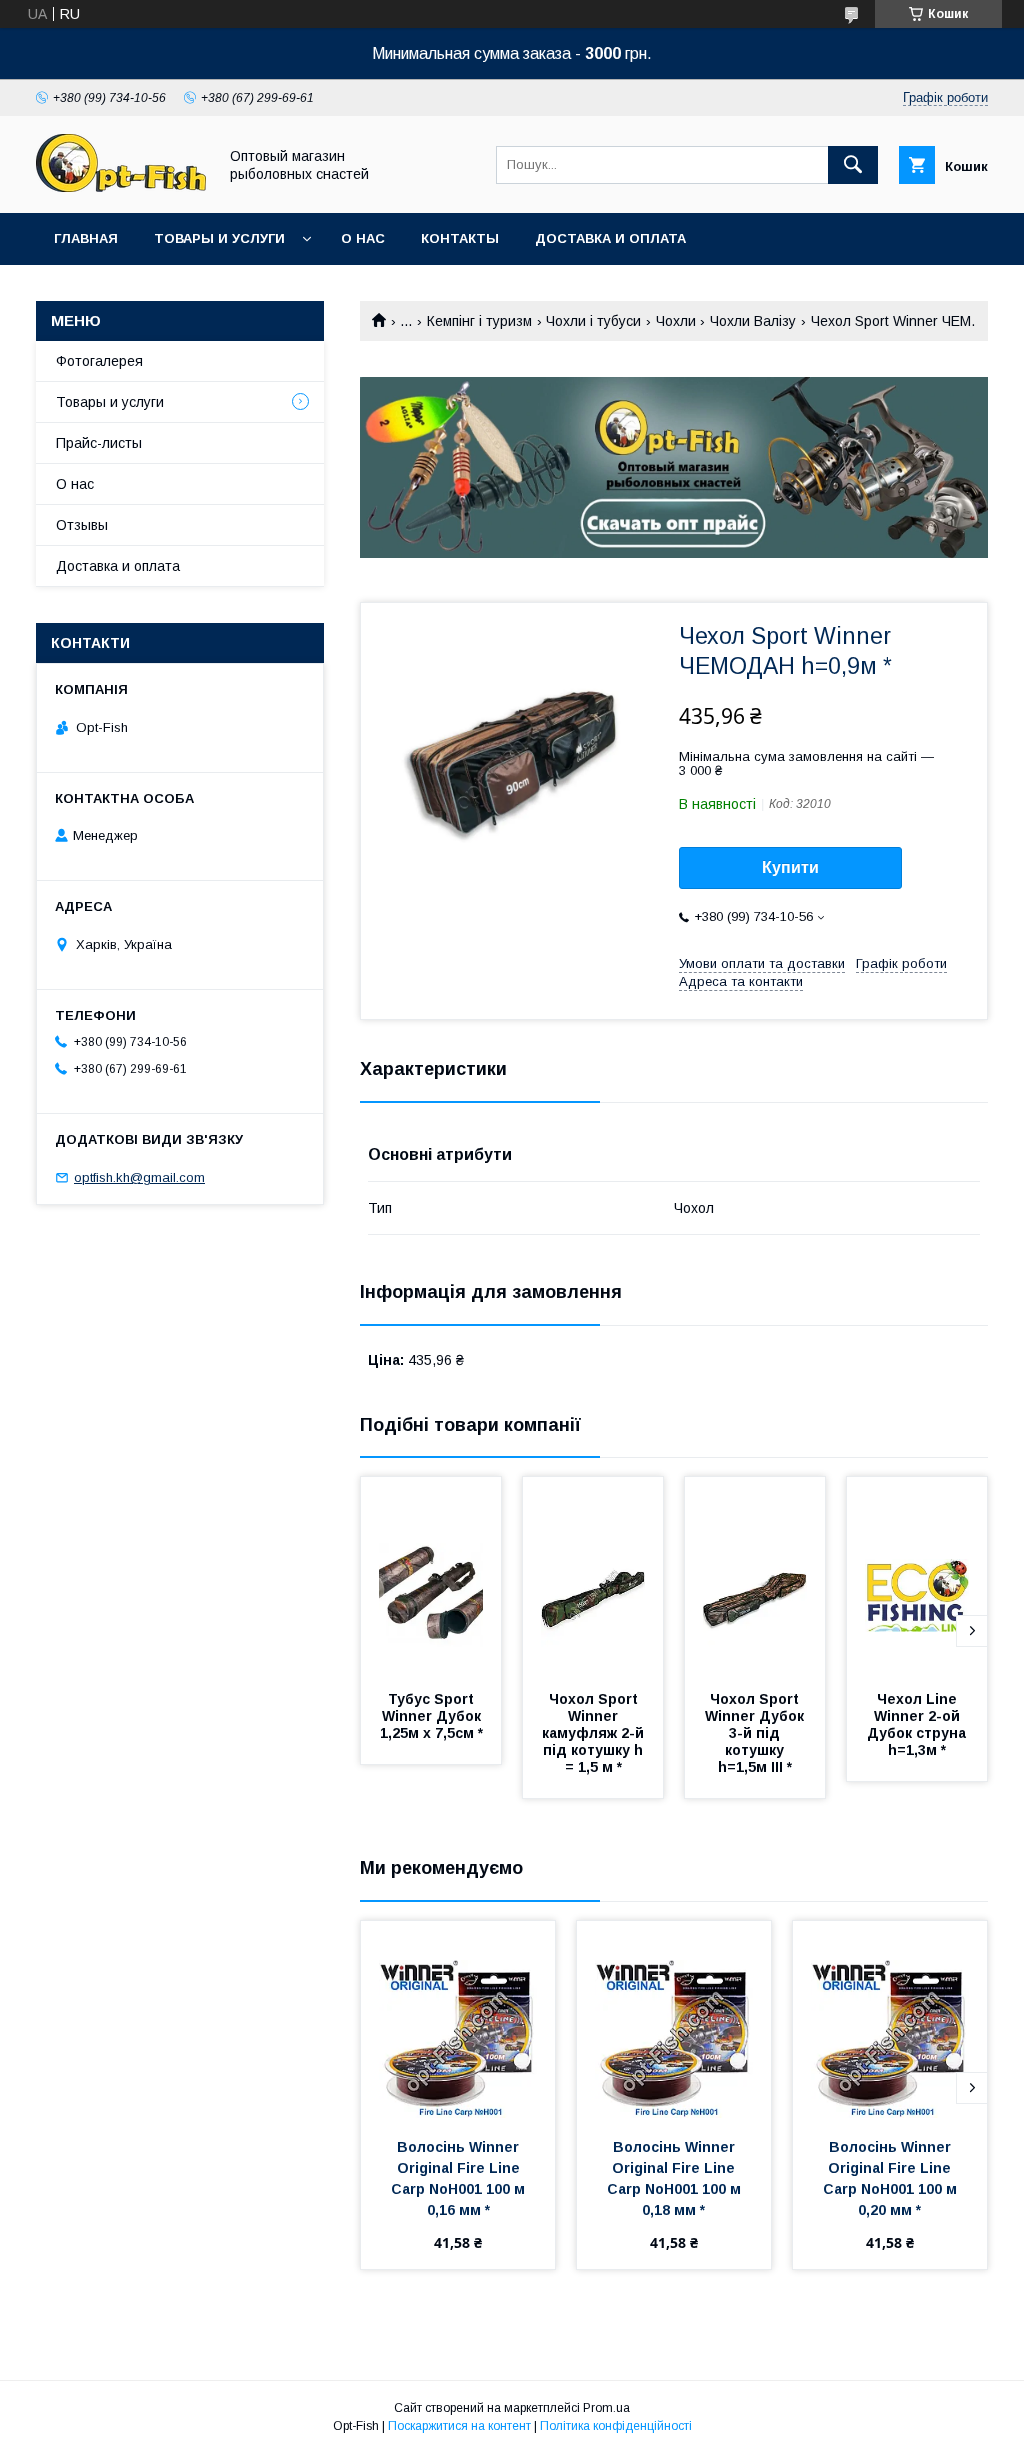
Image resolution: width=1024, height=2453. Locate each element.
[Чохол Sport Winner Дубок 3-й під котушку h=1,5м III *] (755, 1577)
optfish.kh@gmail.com (139, 1177)
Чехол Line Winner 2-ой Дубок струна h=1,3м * (918, 1724)
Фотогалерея (99, 361)
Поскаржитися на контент (459, 2426)
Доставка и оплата (610, 238)
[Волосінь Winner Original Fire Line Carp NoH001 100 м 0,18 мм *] (674, 2021)
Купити (790, 867)
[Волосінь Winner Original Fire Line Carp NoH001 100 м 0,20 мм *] (890, 2021)
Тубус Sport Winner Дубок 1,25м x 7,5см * (432, 1716)
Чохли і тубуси (593, 321)
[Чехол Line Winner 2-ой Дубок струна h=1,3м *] (917, 1577)
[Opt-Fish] (121, 187)
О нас (363, 238)
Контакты (460, 238)
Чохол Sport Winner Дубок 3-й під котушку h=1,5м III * (756, 1733)
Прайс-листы (99, 443)
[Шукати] (853, 165)
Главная (86, 238)
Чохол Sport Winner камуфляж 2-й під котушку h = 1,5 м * (595, 1733)
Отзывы (82, 525)
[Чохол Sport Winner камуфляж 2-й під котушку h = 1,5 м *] (593, 1577)
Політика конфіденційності (616, 2426)
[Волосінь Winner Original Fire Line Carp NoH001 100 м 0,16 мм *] (458, 2021)
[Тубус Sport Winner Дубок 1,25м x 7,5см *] (431, 1577)
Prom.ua (606, 2408)
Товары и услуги (219, 238)
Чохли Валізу (753, 321)
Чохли (676, 321)
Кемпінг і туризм (479, 321)
